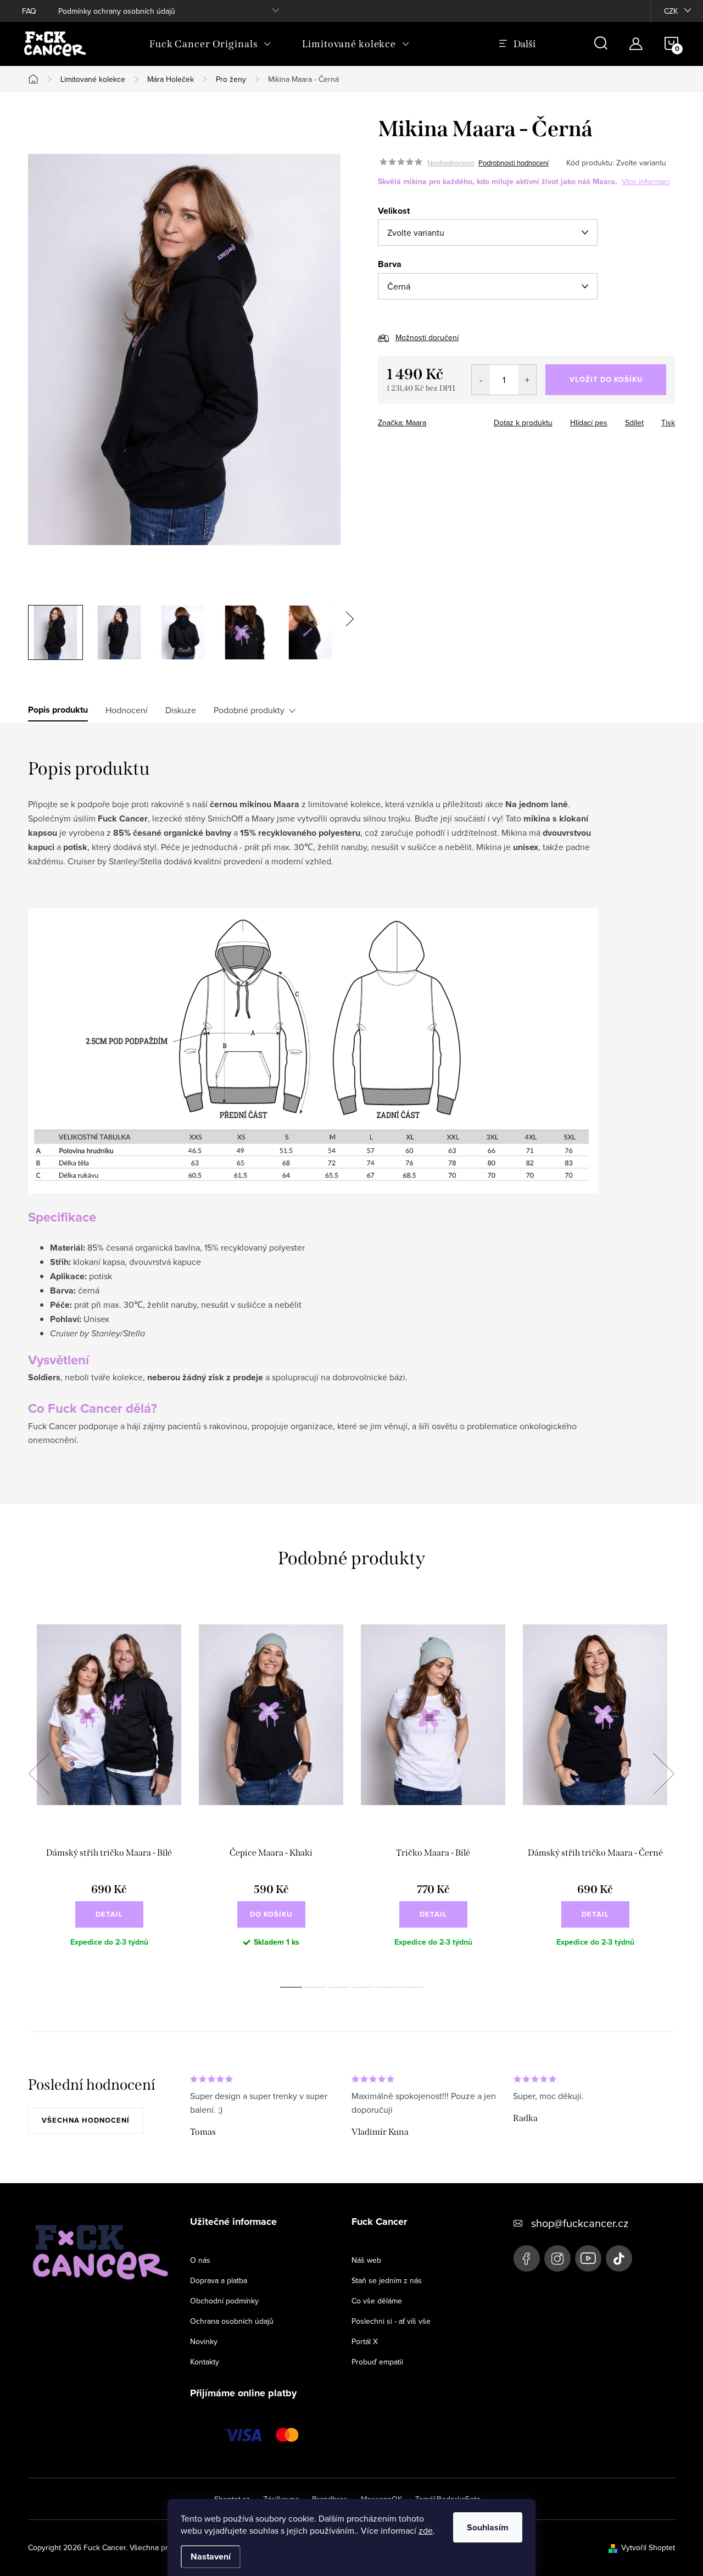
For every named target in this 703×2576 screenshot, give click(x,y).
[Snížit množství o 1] (481, 380)
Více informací (646, 181)
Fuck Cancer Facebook (527, 2258)
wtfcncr (557, 2258)
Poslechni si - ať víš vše (391, 2321)
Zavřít (470, 419)
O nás (200, 2260)
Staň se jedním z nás (387, 2280)
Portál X (365, 2341)
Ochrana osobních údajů (232, 2321)
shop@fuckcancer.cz (580, 2223)
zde (426, 2530)
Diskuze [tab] (181, 710)
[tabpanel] (109, 1786)
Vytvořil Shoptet (648, 2547)
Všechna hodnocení (86, 2120)
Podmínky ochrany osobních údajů (117, 11)
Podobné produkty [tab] (249, 710)
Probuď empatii (377, 2362)
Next (663, 1774)
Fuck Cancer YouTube (588, 2258)
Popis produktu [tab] (58, 710)
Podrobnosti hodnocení (514, 163)
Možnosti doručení (427, 337)
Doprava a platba (219, 2280)
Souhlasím (488, 2527)
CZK (671, 11)
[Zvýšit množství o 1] (527, 380)
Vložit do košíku (606, 379)
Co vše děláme (377, 2301)
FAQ (29, 11)
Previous (39, 1774)
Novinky (204, 2341)
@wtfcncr (619, 2258)
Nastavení (211, 2556)
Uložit (435, 420)
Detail (109, 1914)
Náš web (366, 2260)
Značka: (402, 423)
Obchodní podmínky (224, 2301)
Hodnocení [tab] (127, 710)
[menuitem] (210, 44)
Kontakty (205, 2362)
